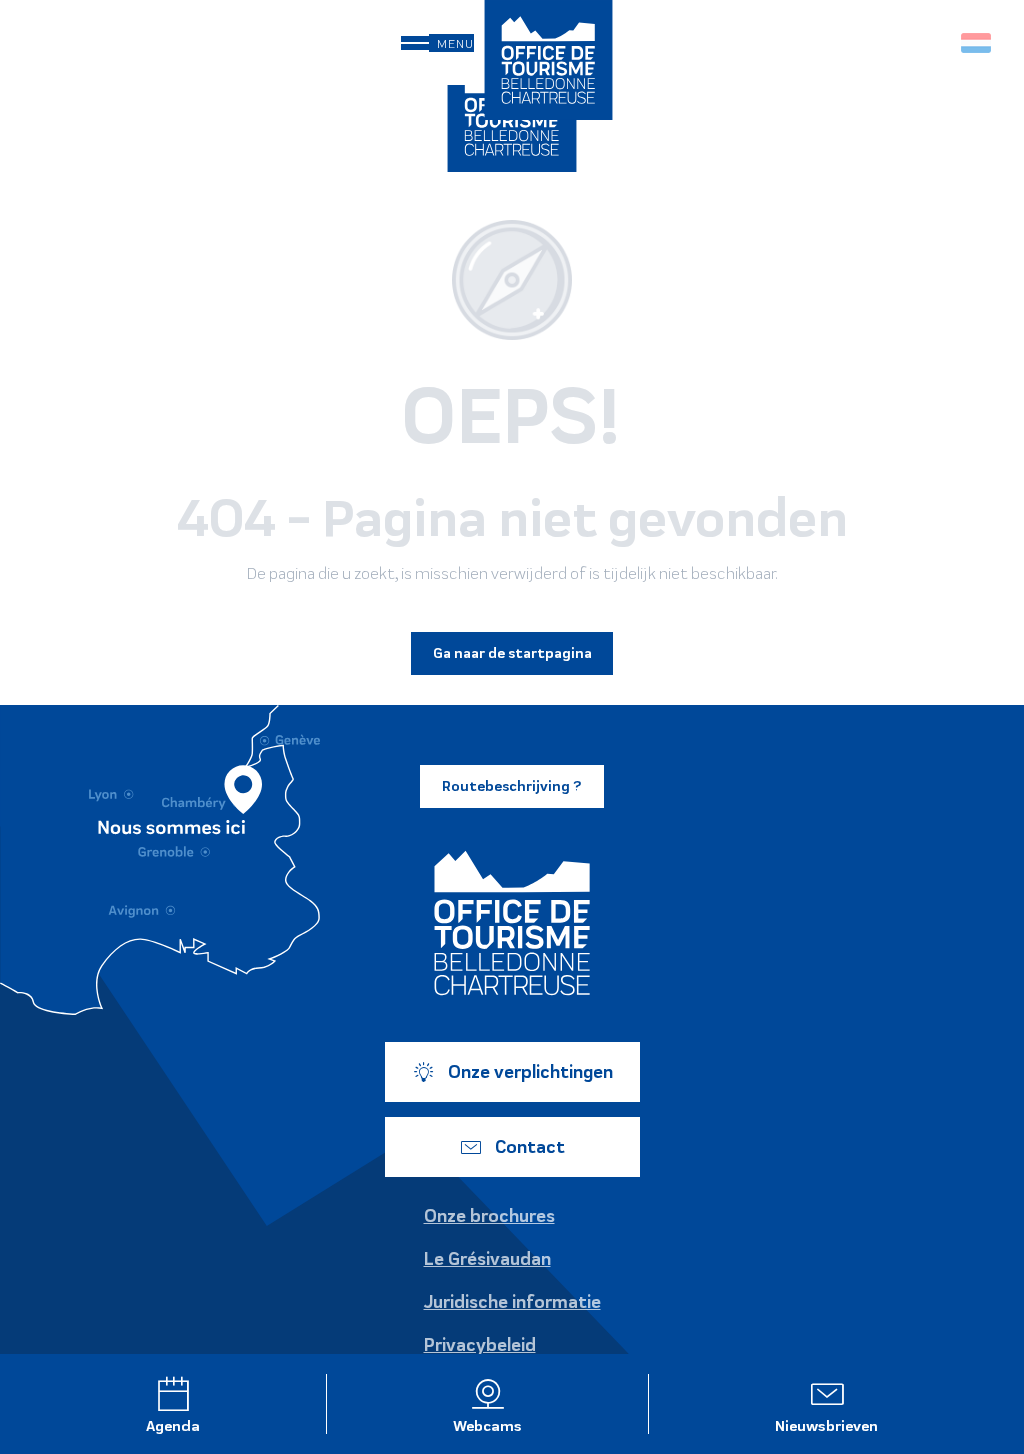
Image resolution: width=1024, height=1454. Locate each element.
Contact (530, 1147)
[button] (933, 42)
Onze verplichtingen (530, 1072)
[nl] (977, 43)
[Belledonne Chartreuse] (512, 923)
